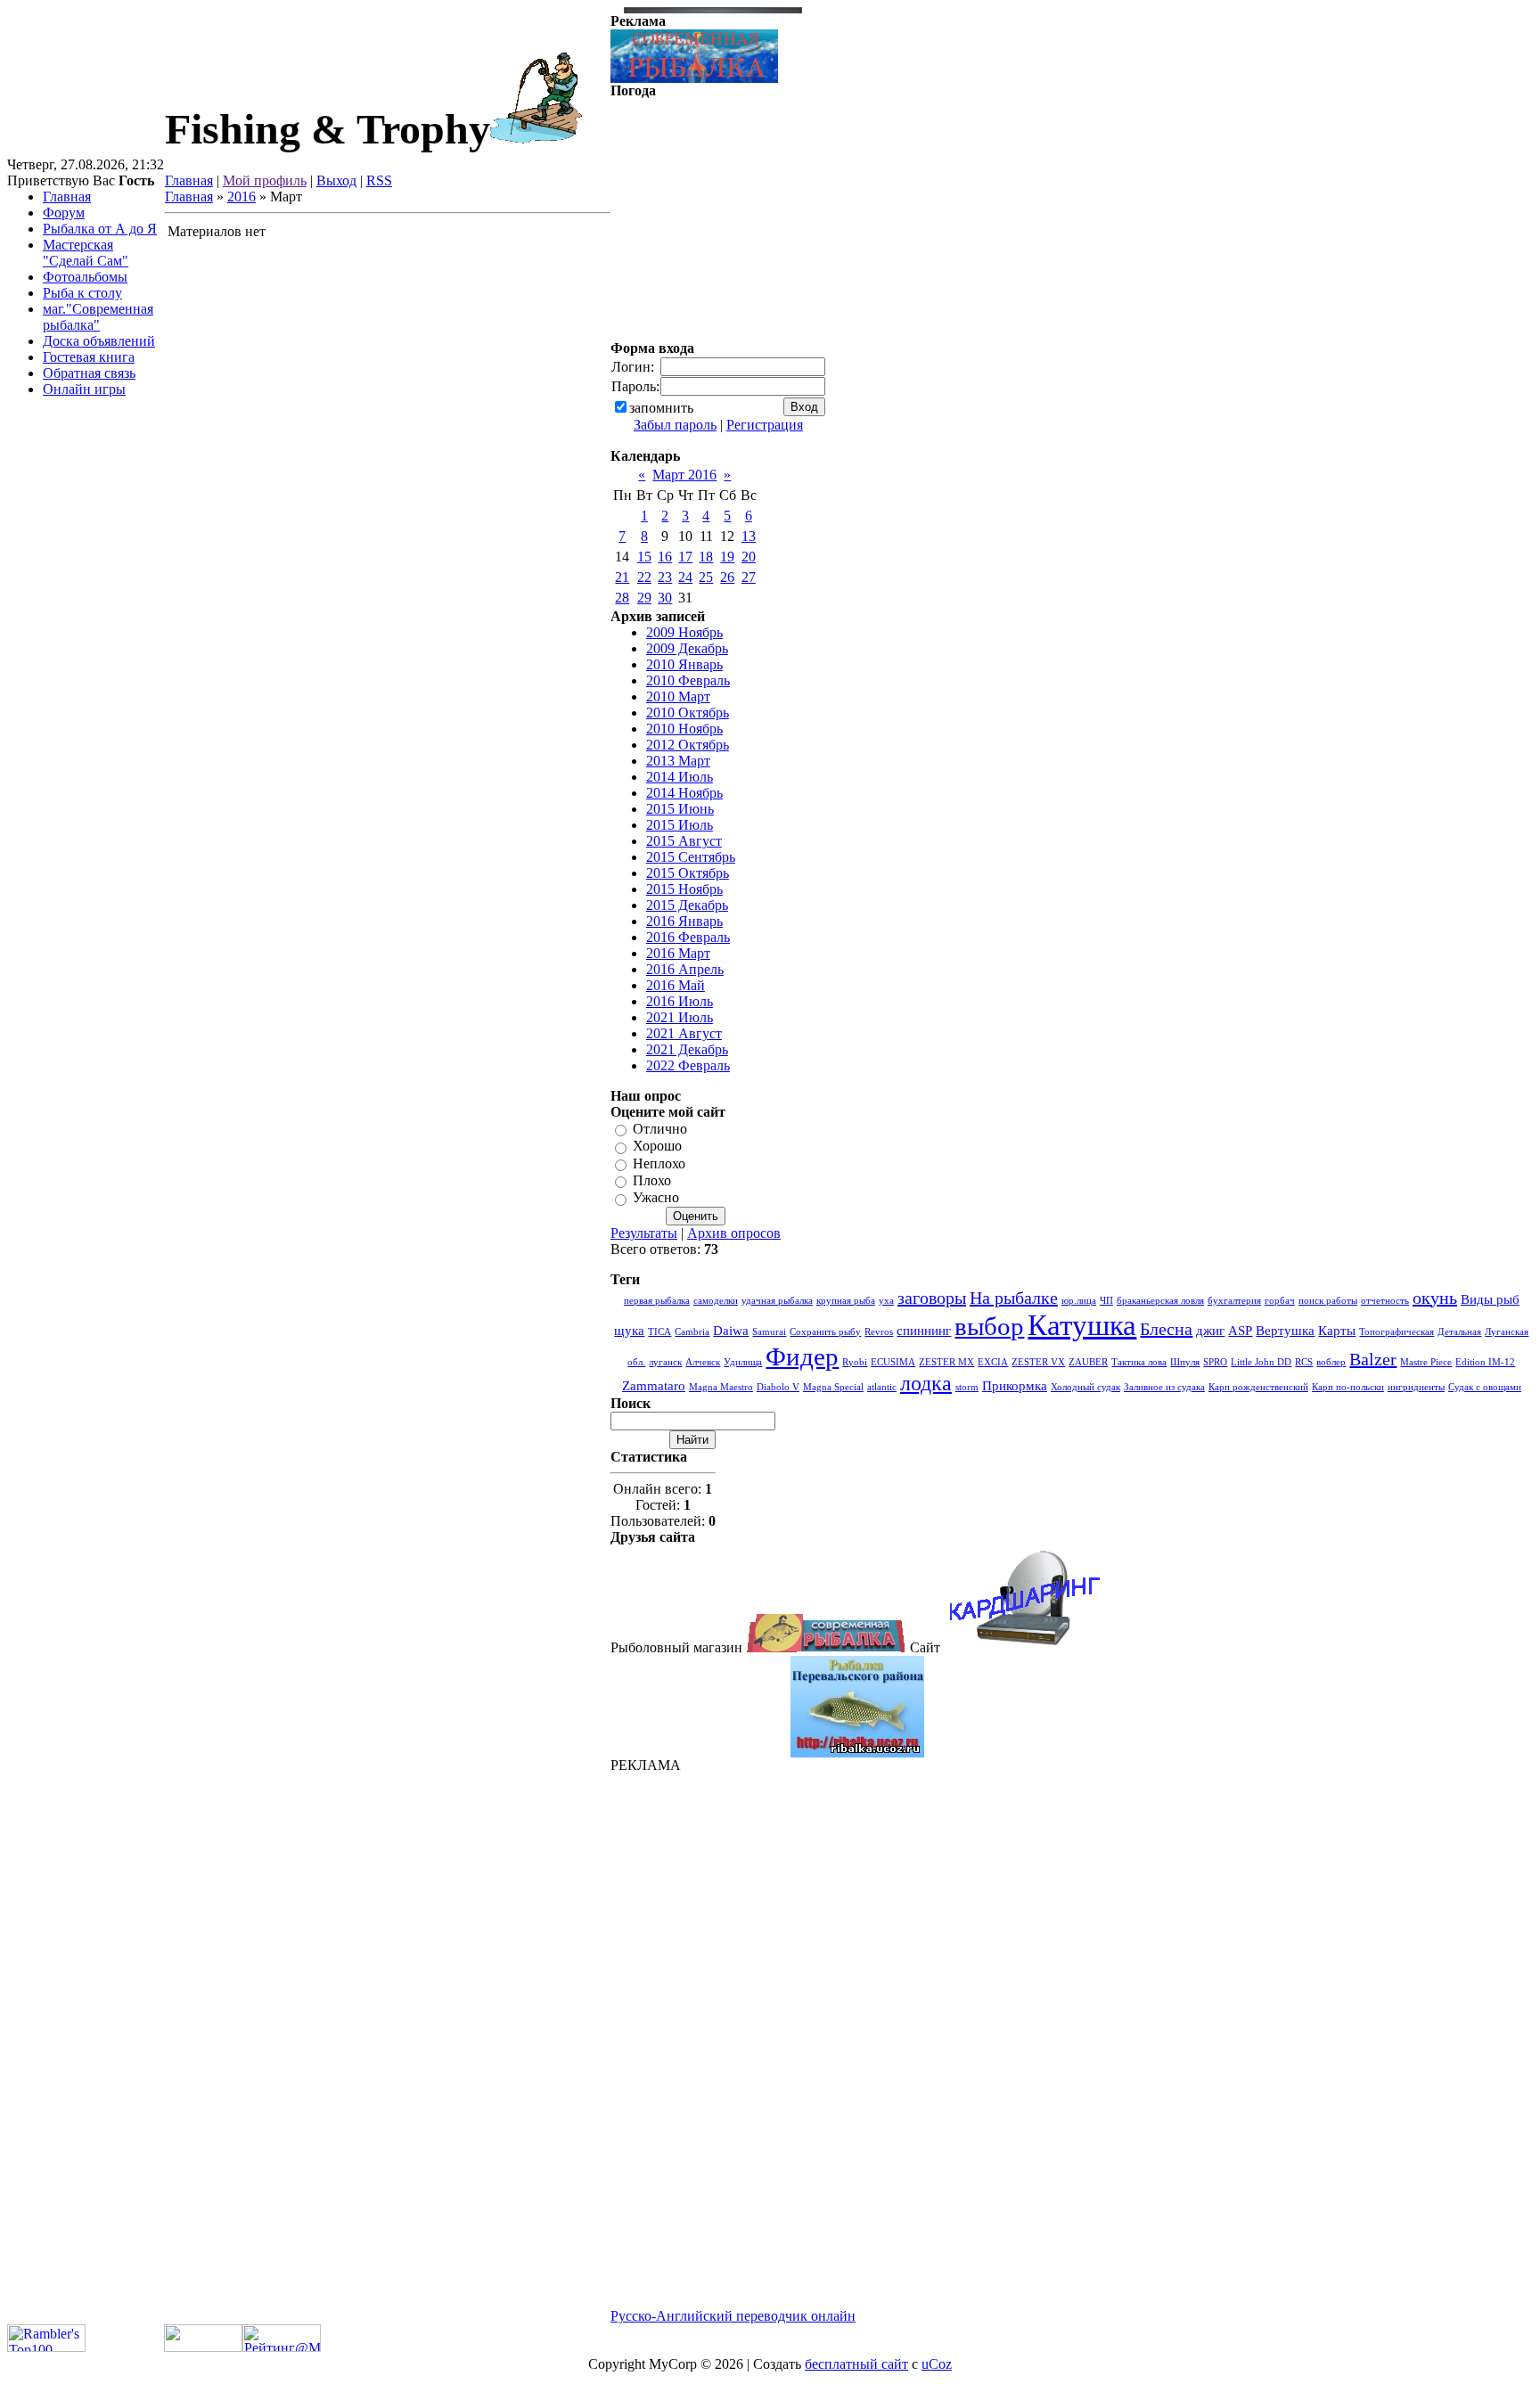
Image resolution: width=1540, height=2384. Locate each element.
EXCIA (993, 1362)
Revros (879, 1332)
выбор (989, 1326)
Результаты (644, 1233)
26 (727, 577)
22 (644, 577)
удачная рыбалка (777, 1301)
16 (665, 557)
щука (629, 1331)
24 (685, 577)
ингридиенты (1416, 1387)
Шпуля (1185, 1362)
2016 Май (676, 985)
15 (644, 557)
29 (644, 598)
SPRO (1215, 1362)
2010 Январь (684, 664)
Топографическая (1397, 1332)
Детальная (1459, 1332)
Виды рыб (1490, 1299)
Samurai (769, 1332)
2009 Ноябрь (684, 632)
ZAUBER (1088, 1362)
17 (685, 557)
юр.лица (1079, 1301)
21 (622, 577)
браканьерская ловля (1160, 1301)
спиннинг (924, 1331)
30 (665, 598)
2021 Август (684, 1033)
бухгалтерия (1234, 1301)
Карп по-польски (1348, 1387)
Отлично (660, 1129)
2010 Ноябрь (684, 729)
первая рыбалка (657, 1301)
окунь (1435, 1298)
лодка (926, 1383)
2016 (242, 197)
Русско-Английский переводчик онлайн (733, 2316)
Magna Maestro (721, 1387)
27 (749, 577)
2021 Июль (680, 1017)
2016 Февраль (688, 937)
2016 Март (678, 953)
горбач (1280, 1301)
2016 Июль (680, 1001)
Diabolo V (778, 1387)
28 (622, 598)
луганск (665, 1362)
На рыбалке (1014, 1298)
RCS (1304, 1362)
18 (706, 557)
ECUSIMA (893, 1362)
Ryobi (855, 1362)
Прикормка (1015, 1386)
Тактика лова (1139, 1362)
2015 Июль (680, 825)
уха (886, 1301)
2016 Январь (684, 921)
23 (665, 577)
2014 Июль (680, 777)
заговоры (932, 1298)
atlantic (882, 1387)
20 (749, 557)
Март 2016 (684, 475)
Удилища (743, 1362)
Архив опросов (734, 1233)
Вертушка (1285, 1331)
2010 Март (678, 696)
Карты (1337, 1331)
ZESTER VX (1038, 1362)
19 (727, 557)
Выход (336, 180)
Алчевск (703, 1362)
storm (967, 1387)
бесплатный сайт (856, 2364)
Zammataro (654, 1386)
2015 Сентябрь (691, 857)
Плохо (652, 1180)
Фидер (802, 1356)
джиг (1210, 1331)
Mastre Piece (1426, 1362)
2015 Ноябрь (684, 889)
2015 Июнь (680, 809)
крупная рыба (846, 1301)
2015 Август (684, 841)
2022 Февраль (688, 1065)
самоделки (716, 1301)
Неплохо (659, 1163)
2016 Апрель (685, 969)
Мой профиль (265, 180)
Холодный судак (1085, 1387)
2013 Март (678, 761)
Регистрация (765, 425)
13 (749, 536)
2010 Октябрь (688, 713)
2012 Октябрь (688, 745)
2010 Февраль (688, 680)
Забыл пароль (675, 425)
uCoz (937, 2364)
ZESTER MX (946, 1362)
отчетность (1385, 1301)
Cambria (692, 1332)
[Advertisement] (857, 2041)
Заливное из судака (1164, 1387)
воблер (1331, 1362)
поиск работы (1328, 1301)
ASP (1240, 1331)
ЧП (1106, 1301)
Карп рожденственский (1258, 1387)
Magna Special (833, 1387)
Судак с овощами (1485, 1387)
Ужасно (656, 1198)
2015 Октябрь (688, 873)
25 (706, 577)
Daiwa (731, 1331)
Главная (189, 180)
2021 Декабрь (687, 1049)
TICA (659, 1332)
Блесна (1166, 1329)
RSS (379, 180)
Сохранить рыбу (825, 1332)
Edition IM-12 (1485, 1362)
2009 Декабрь (687, 648)
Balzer (1373, 1359)
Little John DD (1261, 1362)
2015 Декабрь (687, 905)
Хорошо (657, 1147)
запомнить (661, 408)
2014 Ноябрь (684, 793)
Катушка (1082, 1325)
